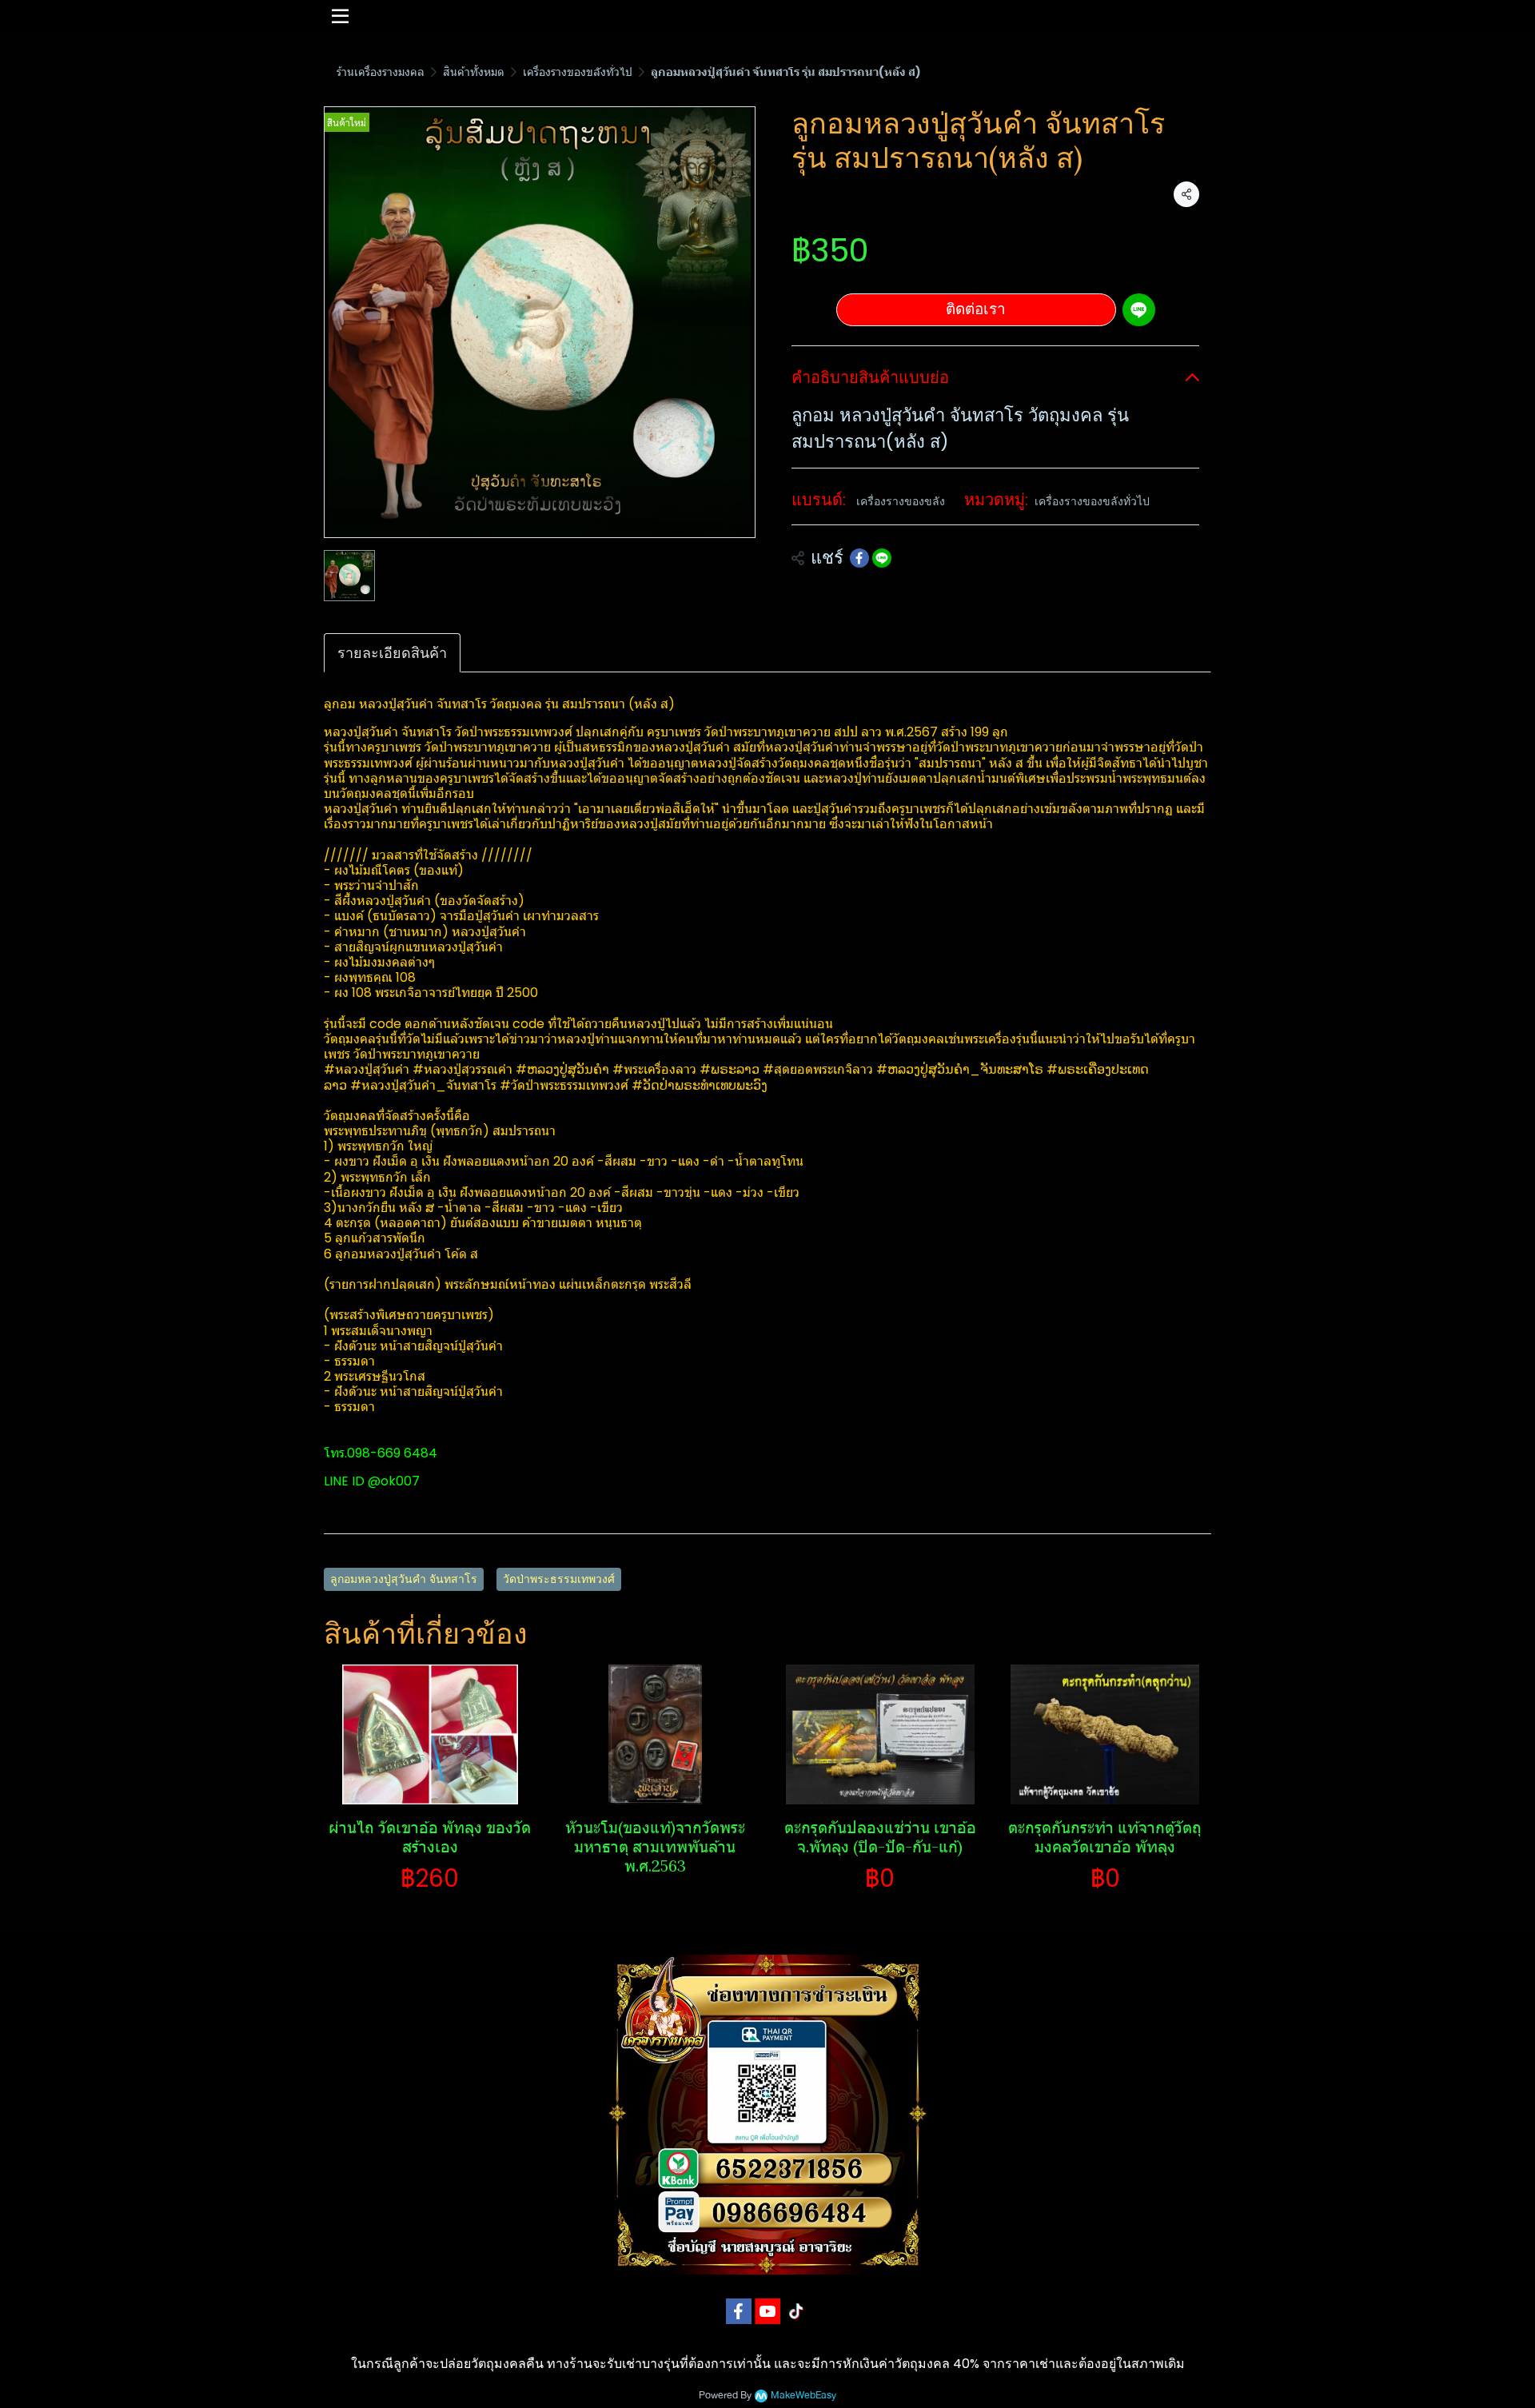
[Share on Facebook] (859, 558)
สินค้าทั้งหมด (474, 72)
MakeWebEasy (803, 2396)
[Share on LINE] (882, 558)
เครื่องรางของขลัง (901, 501)
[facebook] (739, 2311)
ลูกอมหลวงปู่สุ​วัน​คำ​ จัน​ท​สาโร (404, 1579)
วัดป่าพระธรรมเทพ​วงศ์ (559, 1579)
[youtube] (767, 2311)
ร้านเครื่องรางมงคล (381, 72)
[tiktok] (796, 2311)
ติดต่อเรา (976, 309)
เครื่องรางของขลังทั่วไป (578, 72)
